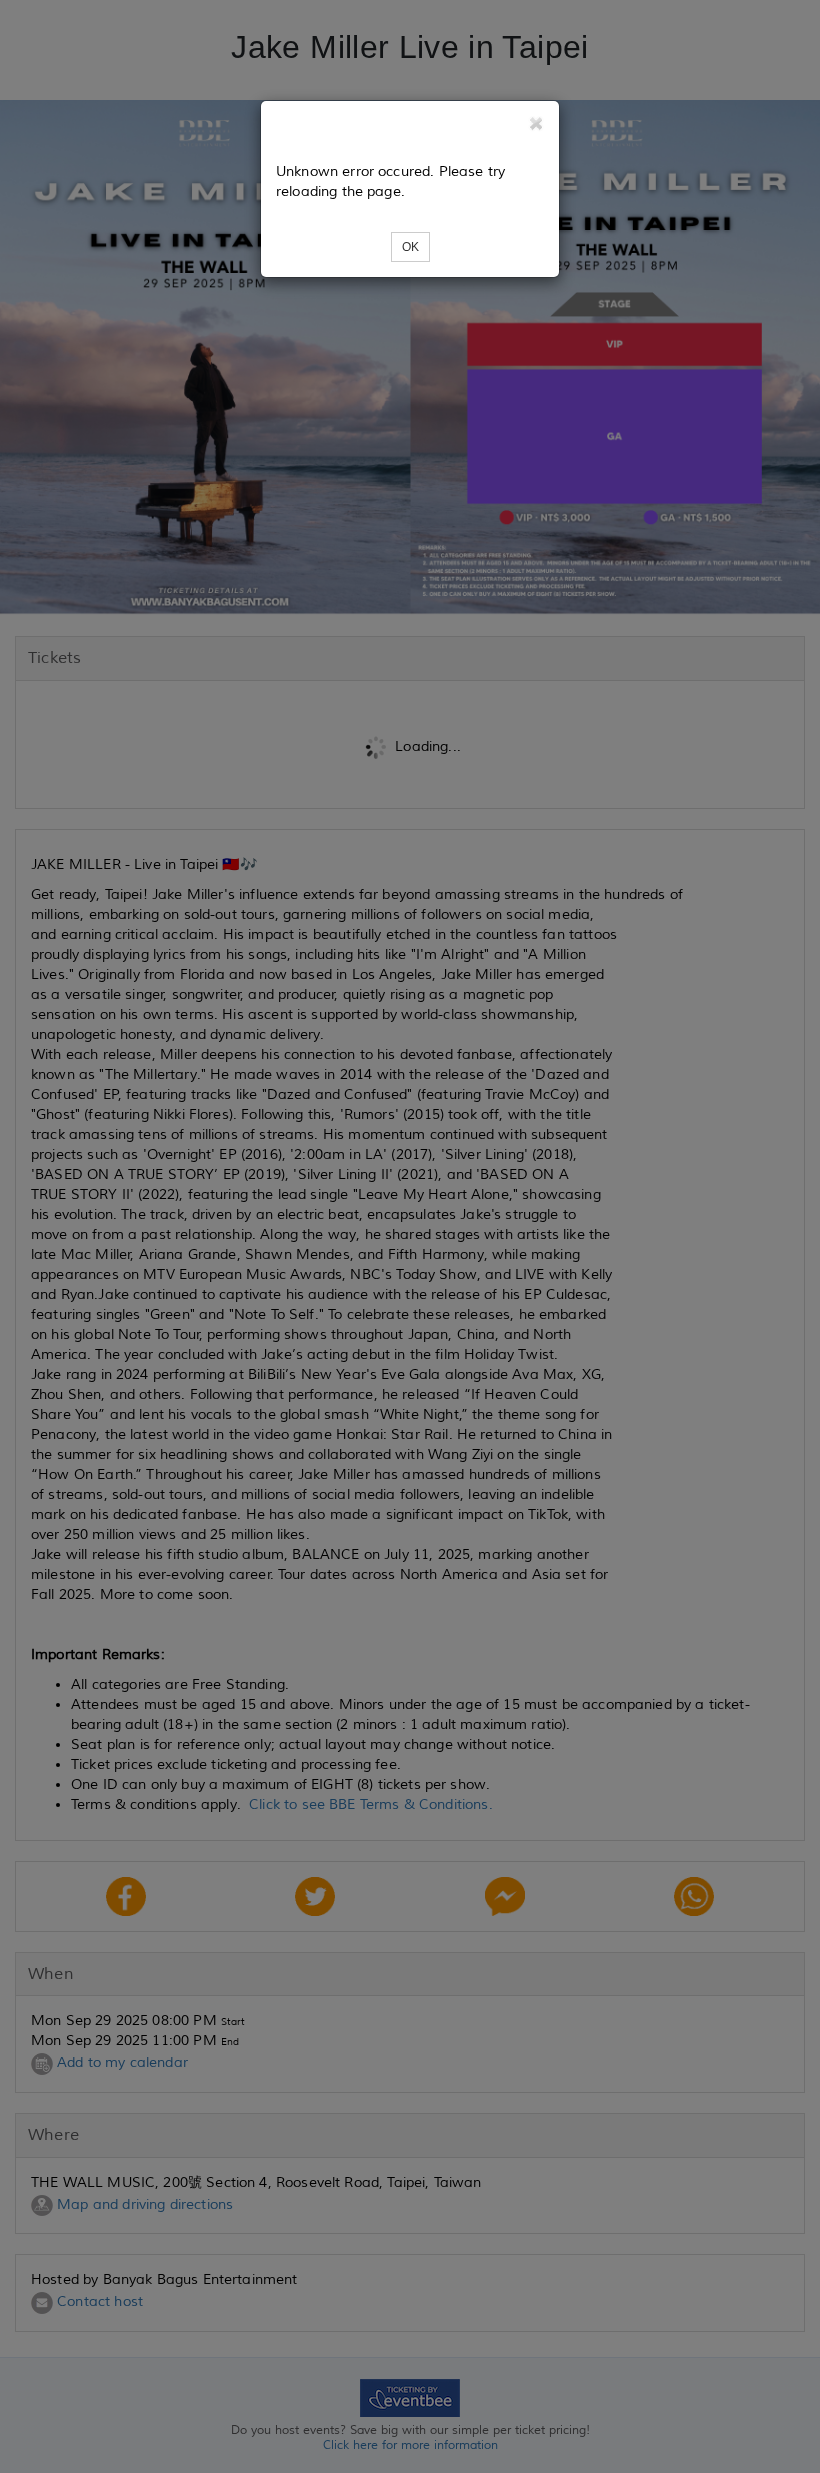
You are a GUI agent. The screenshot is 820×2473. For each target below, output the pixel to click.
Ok (410, 247)
